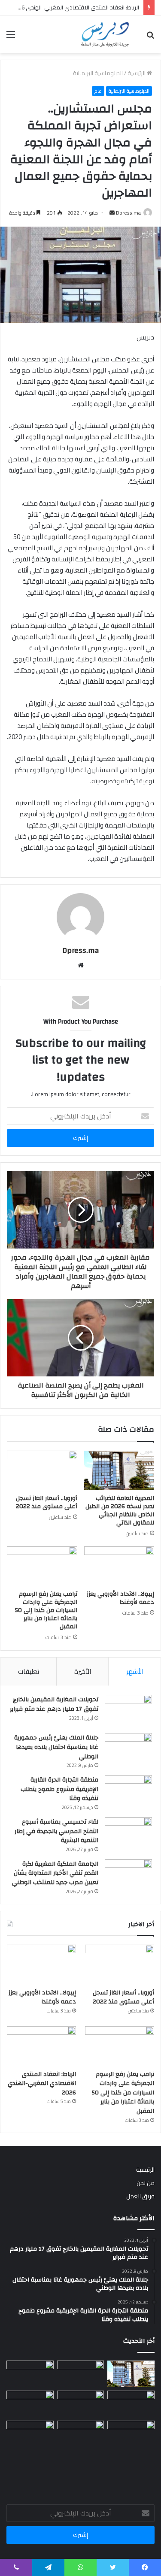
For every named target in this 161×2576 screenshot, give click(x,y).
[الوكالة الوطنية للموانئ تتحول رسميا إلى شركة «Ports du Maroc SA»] (131, 2434)
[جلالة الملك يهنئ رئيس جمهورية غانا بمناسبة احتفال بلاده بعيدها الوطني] (128, 1749)
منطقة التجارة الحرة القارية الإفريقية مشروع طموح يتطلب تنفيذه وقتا (59, 1789)
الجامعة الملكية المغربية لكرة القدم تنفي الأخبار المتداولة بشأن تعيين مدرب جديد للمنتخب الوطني (55, 1873)
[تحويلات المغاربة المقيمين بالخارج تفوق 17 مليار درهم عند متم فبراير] (128, 1711)
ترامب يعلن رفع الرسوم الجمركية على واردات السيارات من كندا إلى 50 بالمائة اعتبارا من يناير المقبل (46, 1610)
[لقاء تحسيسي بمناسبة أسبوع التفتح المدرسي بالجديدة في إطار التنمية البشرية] (128, 1833)
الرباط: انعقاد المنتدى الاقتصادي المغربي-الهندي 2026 (42, 2084)
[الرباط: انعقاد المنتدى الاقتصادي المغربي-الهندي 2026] (41, 2046)
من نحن (146, 2183)
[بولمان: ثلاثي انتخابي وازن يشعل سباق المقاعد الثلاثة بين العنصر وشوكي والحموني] (30, 2404)
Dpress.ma (128, 213)
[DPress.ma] (105, 34)
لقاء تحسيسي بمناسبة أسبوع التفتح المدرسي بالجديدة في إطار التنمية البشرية (56, 1831)
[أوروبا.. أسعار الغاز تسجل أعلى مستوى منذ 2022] (42, 1470)
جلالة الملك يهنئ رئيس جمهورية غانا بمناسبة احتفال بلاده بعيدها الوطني (56, 1747)
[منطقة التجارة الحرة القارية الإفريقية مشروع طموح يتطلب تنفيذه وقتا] (128, 1791)
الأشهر (135, 1671)
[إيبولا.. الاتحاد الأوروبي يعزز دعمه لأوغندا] (119, 1566)
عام (98, 91)
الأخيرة (83, 1671)
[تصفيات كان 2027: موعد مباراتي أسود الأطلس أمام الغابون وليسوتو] (30, 2434)
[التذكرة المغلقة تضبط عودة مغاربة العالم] (81, 2434)
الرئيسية (137, 73)
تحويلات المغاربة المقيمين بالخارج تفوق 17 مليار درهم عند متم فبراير (54, 1704)
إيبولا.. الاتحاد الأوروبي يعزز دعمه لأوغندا (120, 1598)
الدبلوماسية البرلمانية (98, 73)
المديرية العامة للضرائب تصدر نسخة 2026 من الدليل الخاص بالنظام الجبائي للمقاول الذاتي (120, 1511)
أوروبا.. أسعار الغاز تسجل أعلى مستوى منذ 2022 (47, 1502)
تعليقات (29, 1671)
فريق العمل (140, 2196)
